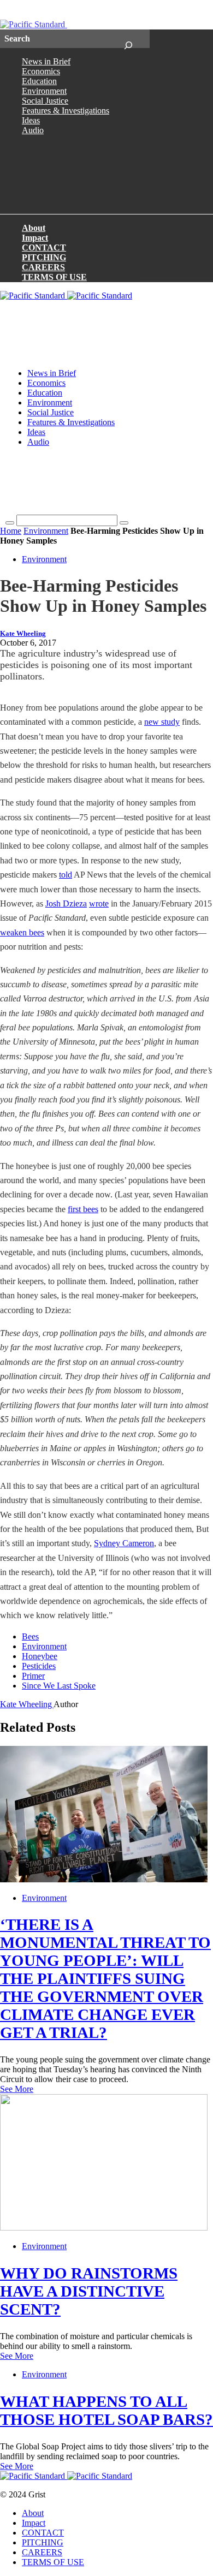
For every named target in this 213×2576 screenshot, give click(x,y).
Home (11, 531)
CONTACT (44, 248)
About (34, 228)
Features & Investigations (66, 111)
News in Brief (46, 61)
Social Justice (45, 101)
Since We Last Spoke (59, 1686)
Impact (35, 238)
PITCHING (44, 257)
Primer (33, 1676)
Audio (33, 130)
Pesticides (39, 1666)
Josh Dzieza (66, 904)
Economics (41, 71)
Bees (30, 1636)
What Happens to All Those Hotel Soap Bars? (106, 2410)
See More (17, 2089)
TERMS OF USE (54, 277)
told (66, 875)
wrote (99, 904)
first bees (83, 1209)
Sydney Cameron (124, 1543)
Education (39, 81)
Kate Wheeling (23, 634)
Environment (44, 91)
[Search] (128, 39)
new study (162, 722)
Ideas (31, 120)
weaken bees (22, 932)
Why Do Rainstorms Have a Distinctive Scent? (89, 2291)
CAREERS (43, 267)
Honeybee (40, 1656)
